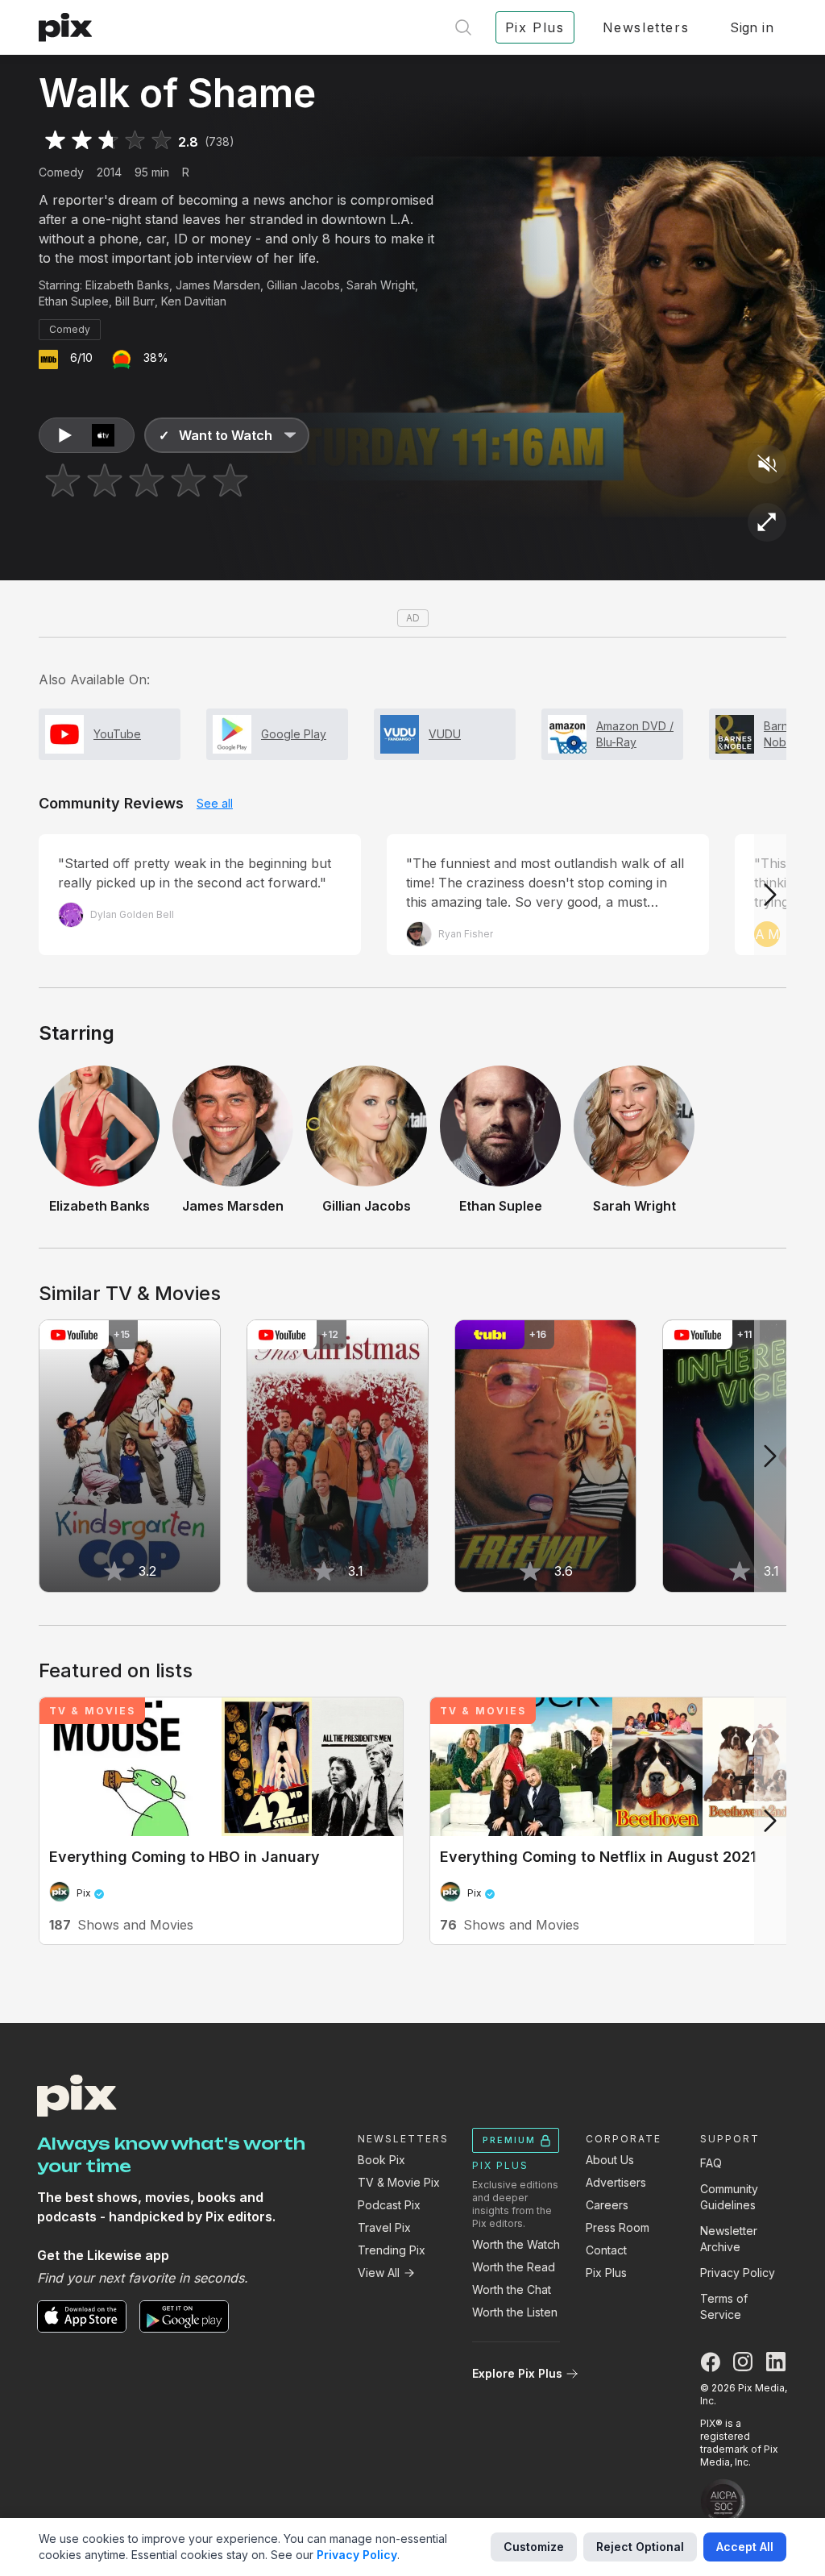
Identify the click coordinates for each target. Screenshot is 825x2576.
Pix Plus (606, 2273)
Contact (606, 2250)
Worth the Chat (512, 2289)
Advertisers (616, 2182)
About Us (610, 2160)
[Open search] (463, 27)
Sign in (752, 27)
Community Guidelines (729, 2197)
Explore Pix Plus (517, 2373)
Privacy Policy (738, 2273)
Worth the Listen (515, 2312)
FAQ (711, 2163)
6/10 (81, 357)
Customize (534, 2547)
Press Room (618, 2227)
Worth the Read (514, 2267)
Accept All (745, 2547)
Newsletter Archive (729, 2239)
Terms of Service (724, 2306)
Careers (607, 2205)
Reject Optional (640, 2547)
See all (215, 803)
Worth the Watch (516, 2244)
